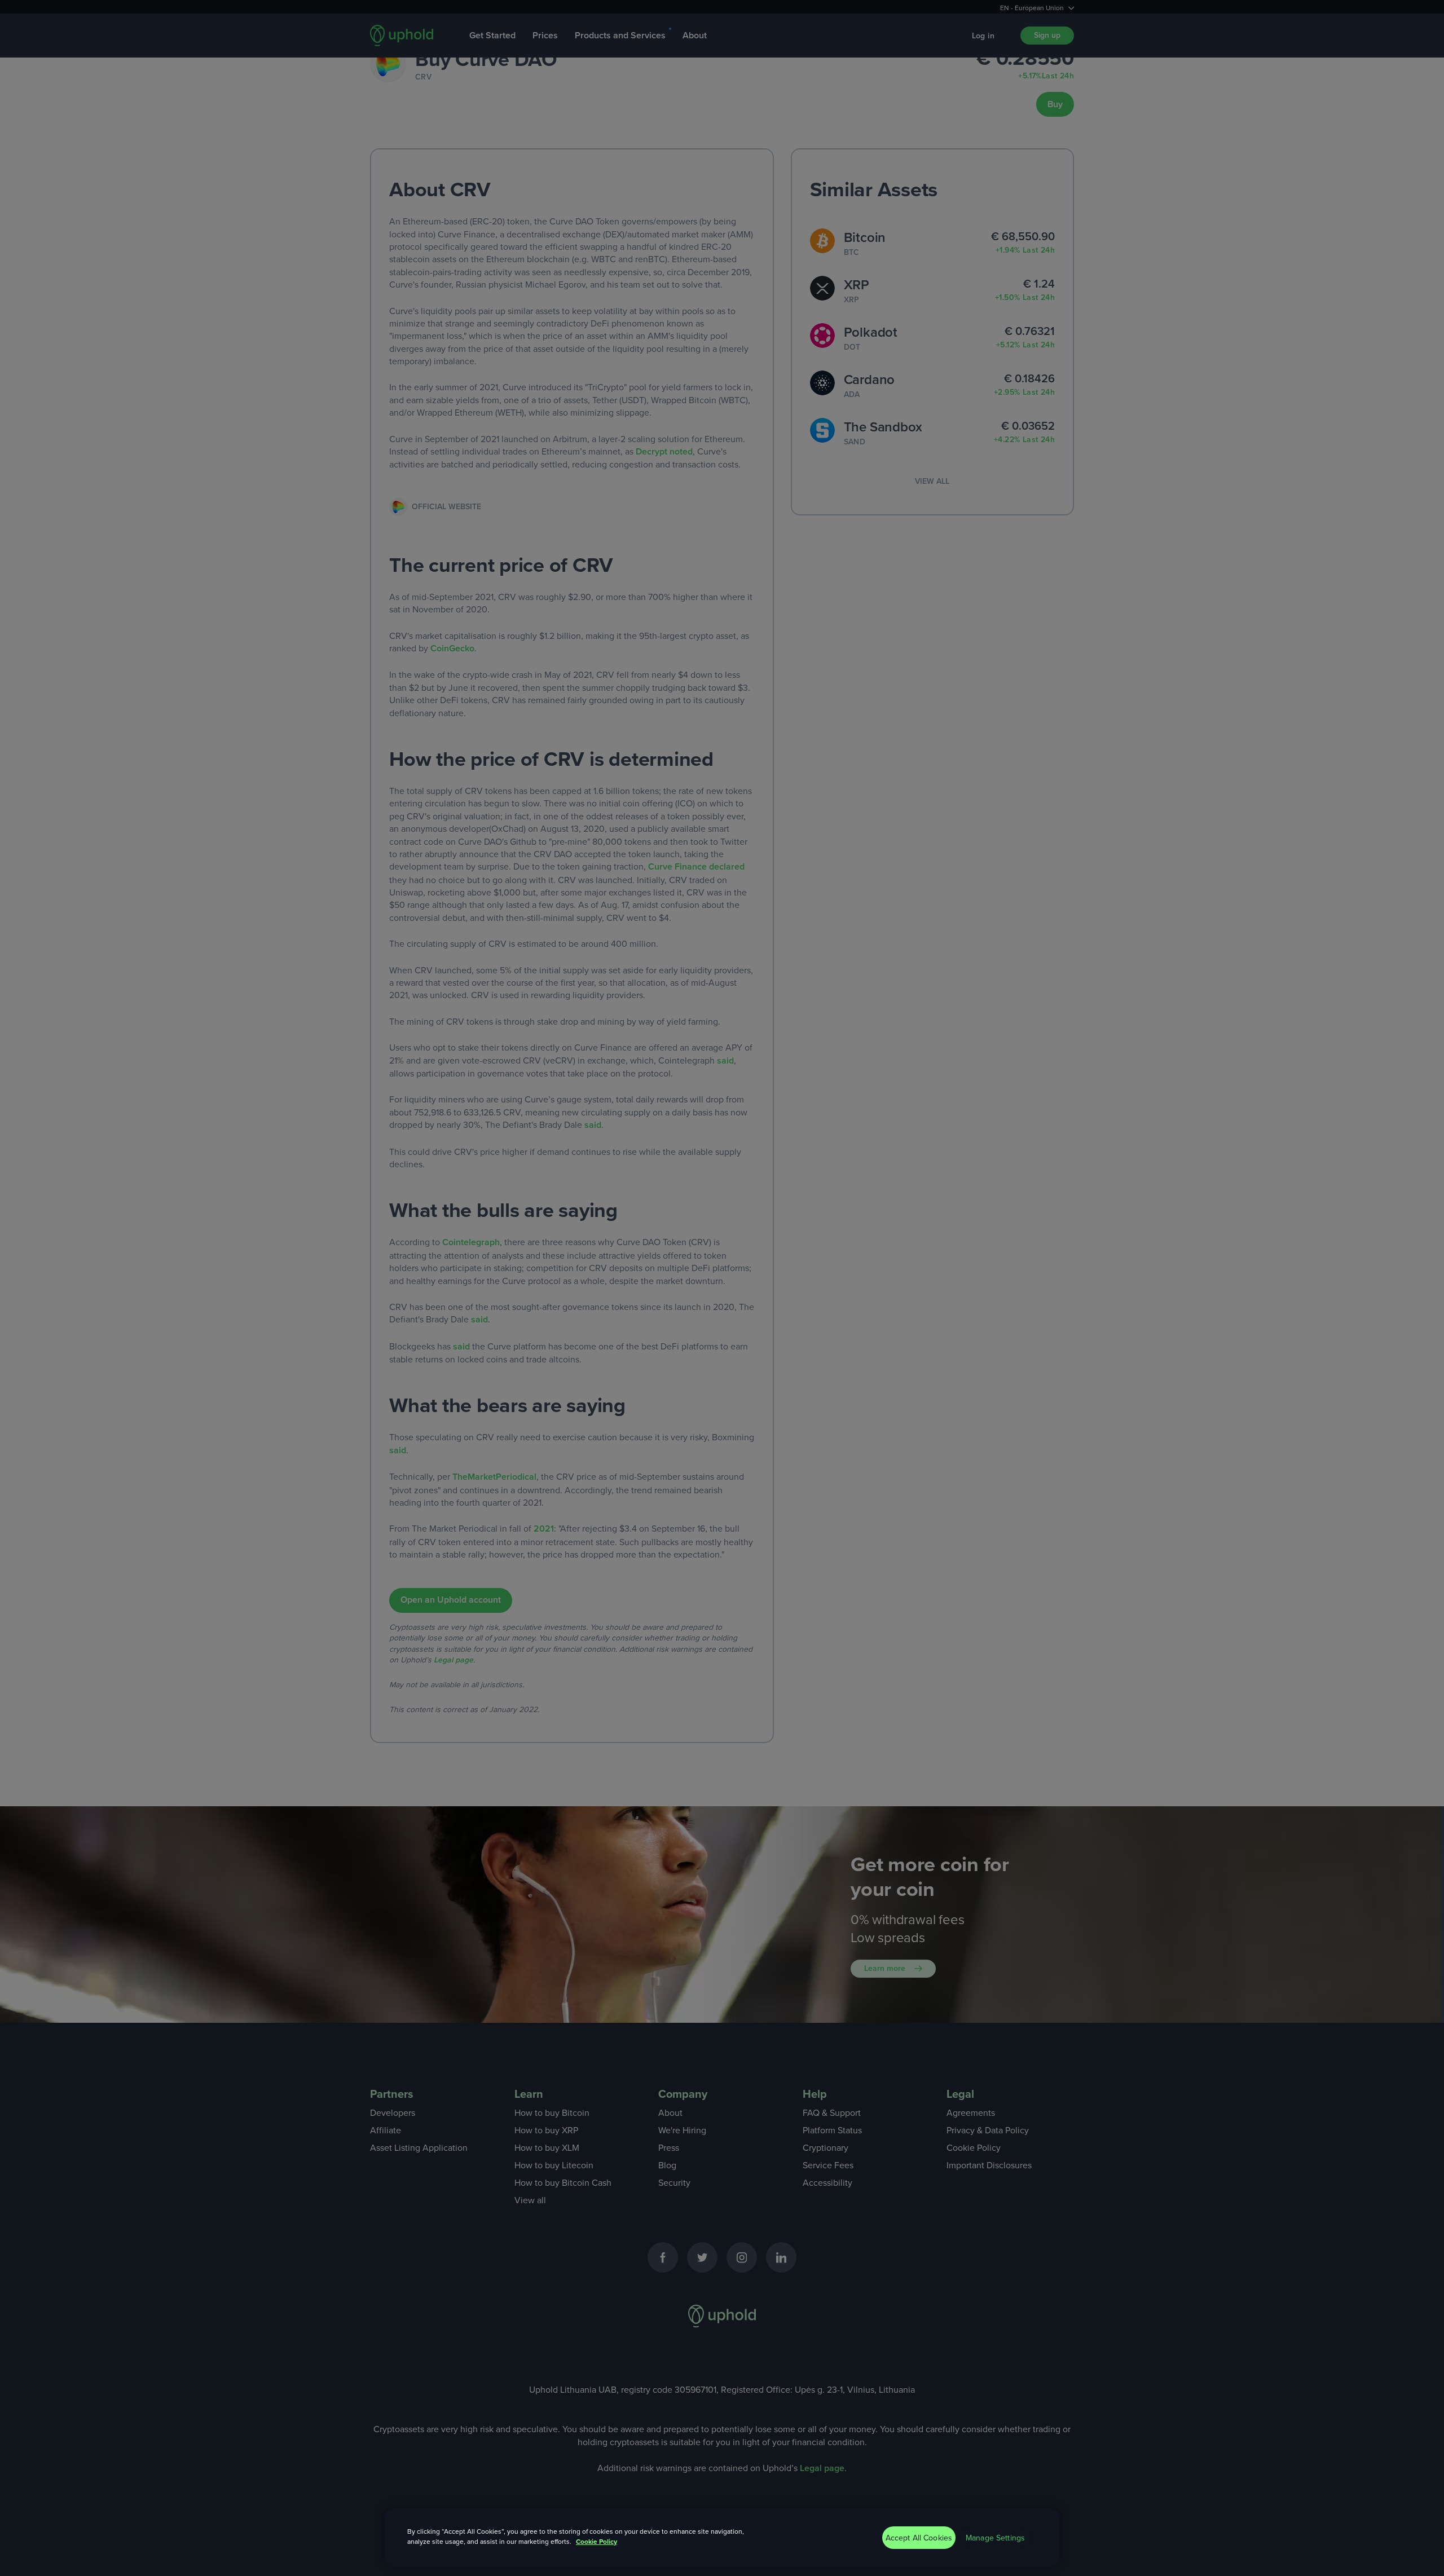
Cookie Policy (596, 2541)
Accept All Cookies (919, 2538)
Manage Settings (995, 2538)
